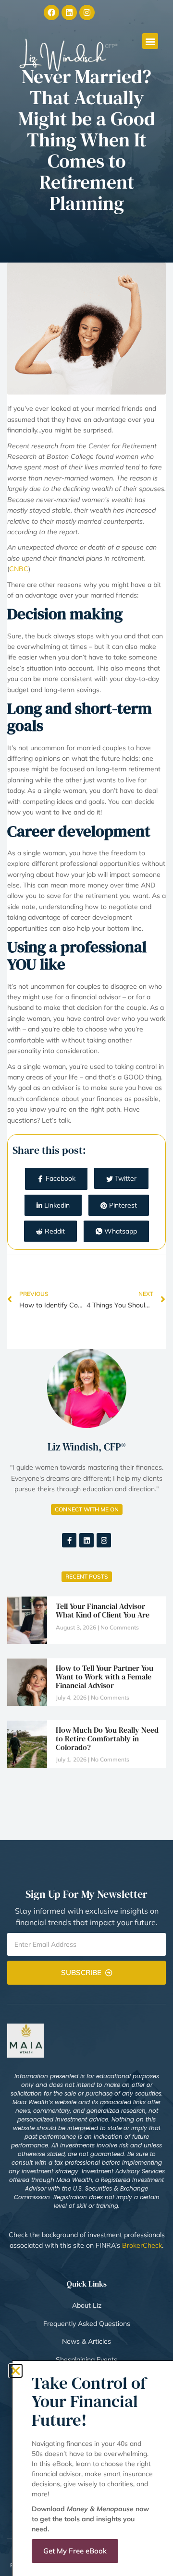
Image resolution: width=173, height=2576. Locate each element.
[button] (16, 2371)
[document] (86, 1288)
